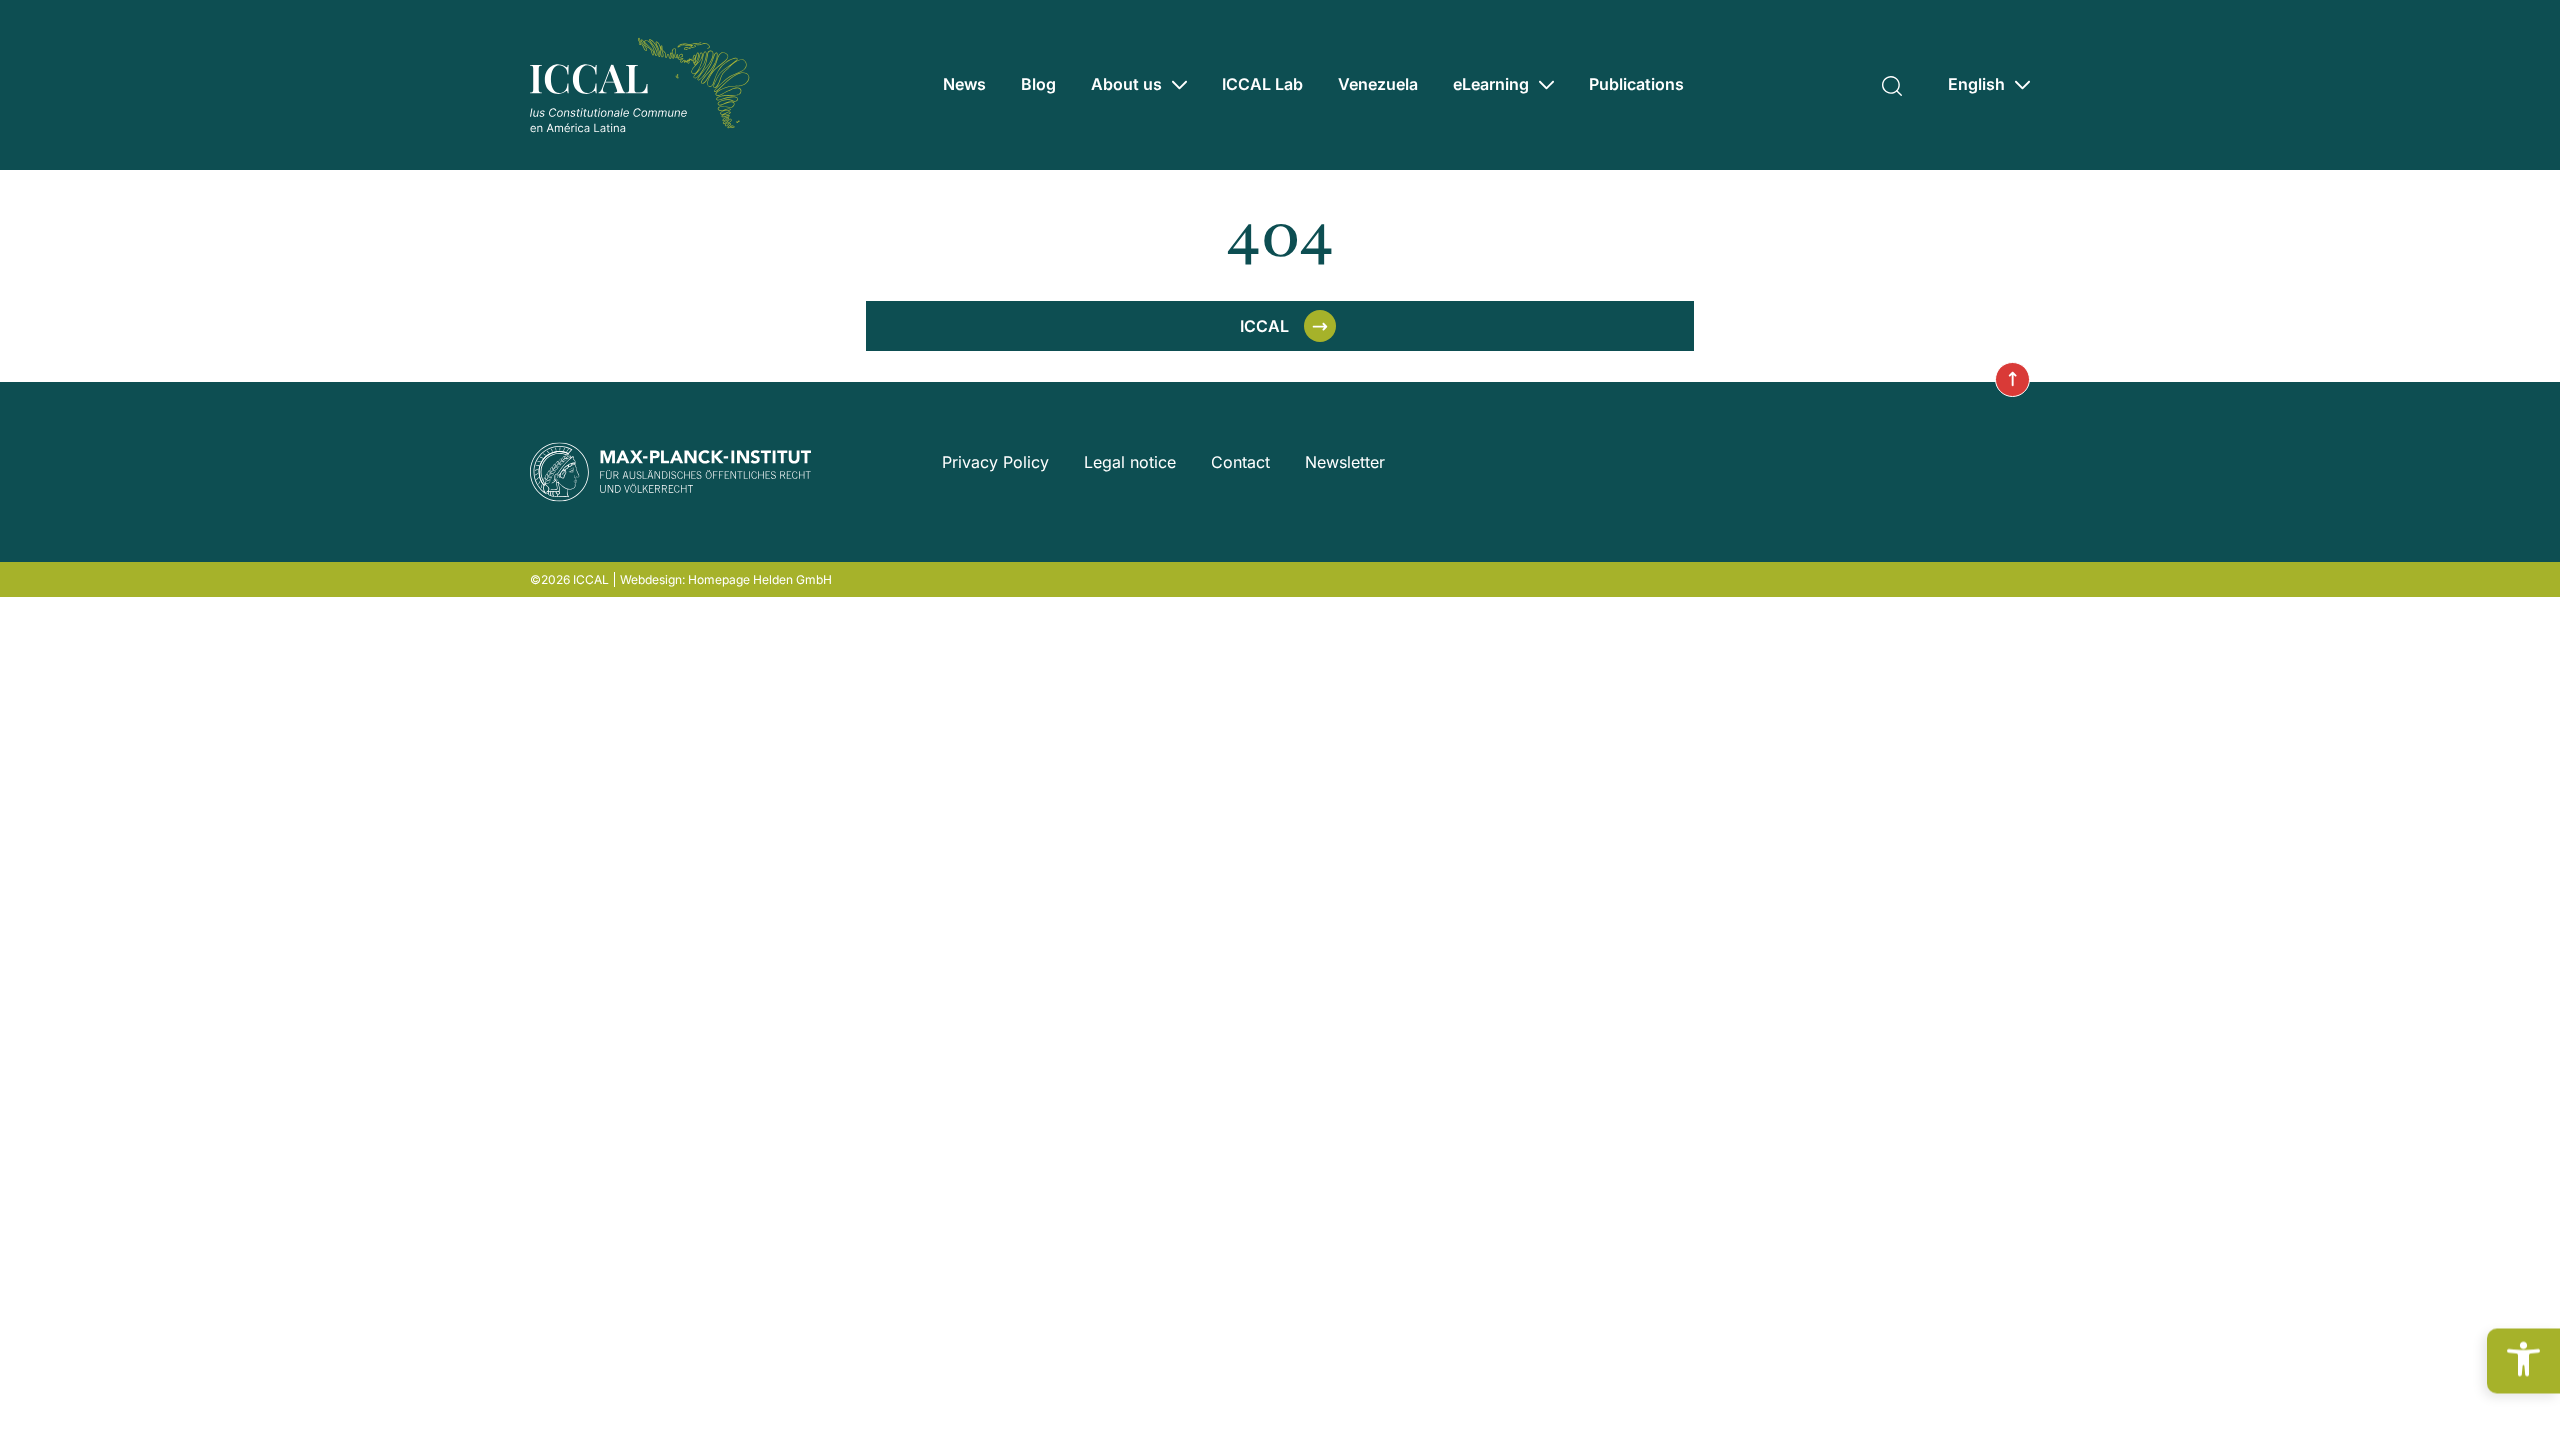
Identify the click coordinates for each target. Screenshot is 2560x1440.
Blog (1038, 84)
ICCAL (1264, 326)
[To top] (2012, 379)
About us (1126, 84)
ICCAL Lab (1262, 84)
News (964, 84)
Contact (1240, 462)
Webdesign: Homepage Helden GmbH (726, 579)
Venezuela (1378, 84)
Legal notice (1130, 462)
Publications (1636, 84)
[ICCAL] (640, 85)
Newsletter (1345, 462)
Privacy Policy (995, 462)
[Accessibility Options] (2523, 1360)
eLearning (1491, 84)
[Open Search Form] (1892, 83)
